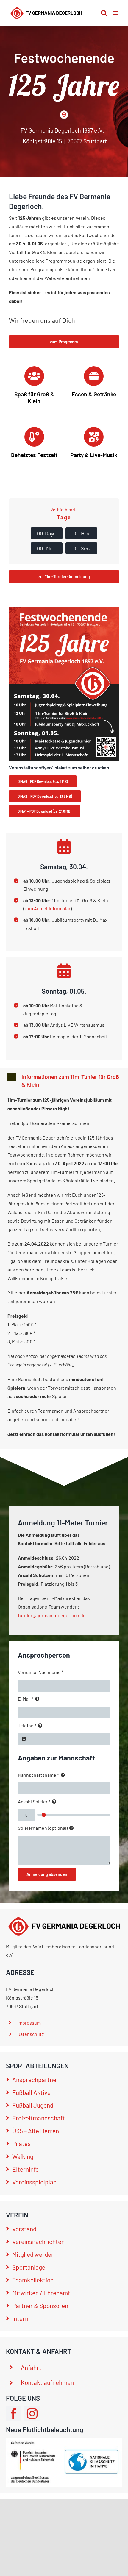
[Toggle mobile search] (104, 13)
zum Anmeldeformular (47, 908)
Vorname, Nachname (41, 1672)
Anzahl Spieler (34, 1801)
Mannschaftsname (38, 1775)
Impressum (29, 2023)
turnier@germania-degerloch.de (52, 1615)
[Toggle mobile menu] (116, 13)
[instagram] (32, 2414)
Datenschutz (31, 2034)
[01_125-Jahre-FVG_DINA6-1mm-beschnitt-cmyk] (64, 609)
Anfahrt (31, 2367)
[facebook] (14, 2414)
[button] (64, 1081)
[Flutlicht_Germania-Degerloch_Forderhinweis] (64, 2440)
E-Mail (26, 1699)
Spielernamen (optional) (43, 1828)
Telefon (27, 1725)
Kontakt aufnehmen (47, 2382)
